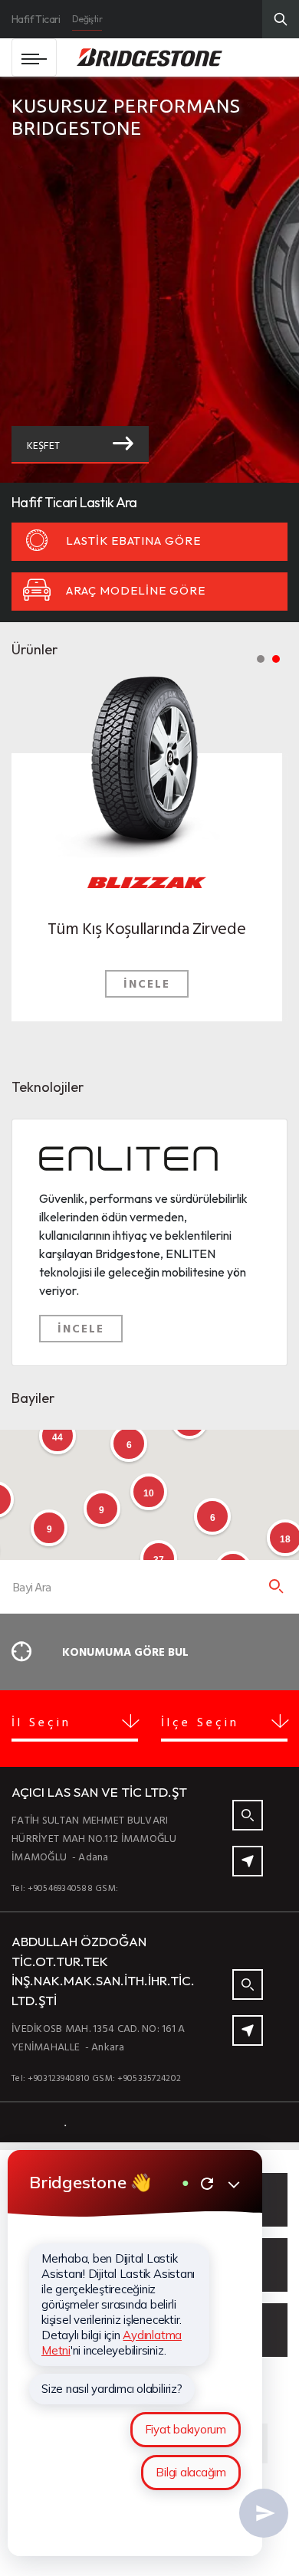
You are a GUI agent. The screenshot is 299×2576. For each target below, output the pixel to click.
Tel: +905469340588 (52, 1887)
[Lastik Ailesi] (147, 878)
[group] (149, 280)
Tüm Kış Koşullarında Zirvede (146, 927)
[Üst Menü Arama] (281, 19)
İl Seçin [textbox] (41, 1722)
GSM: (107, 1887)
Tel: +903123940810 (51, 2077)
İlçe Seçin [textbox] (200, 1722)
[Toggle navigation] (34, 57)
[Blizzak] (147, 756)
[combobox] (75, 1726)
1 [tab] (261, 659)
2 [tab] (276, 659)
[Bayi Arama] (276, 1587)
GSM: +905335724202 (136, 2077)
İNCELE (147, 983)
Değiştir (87, 19)
